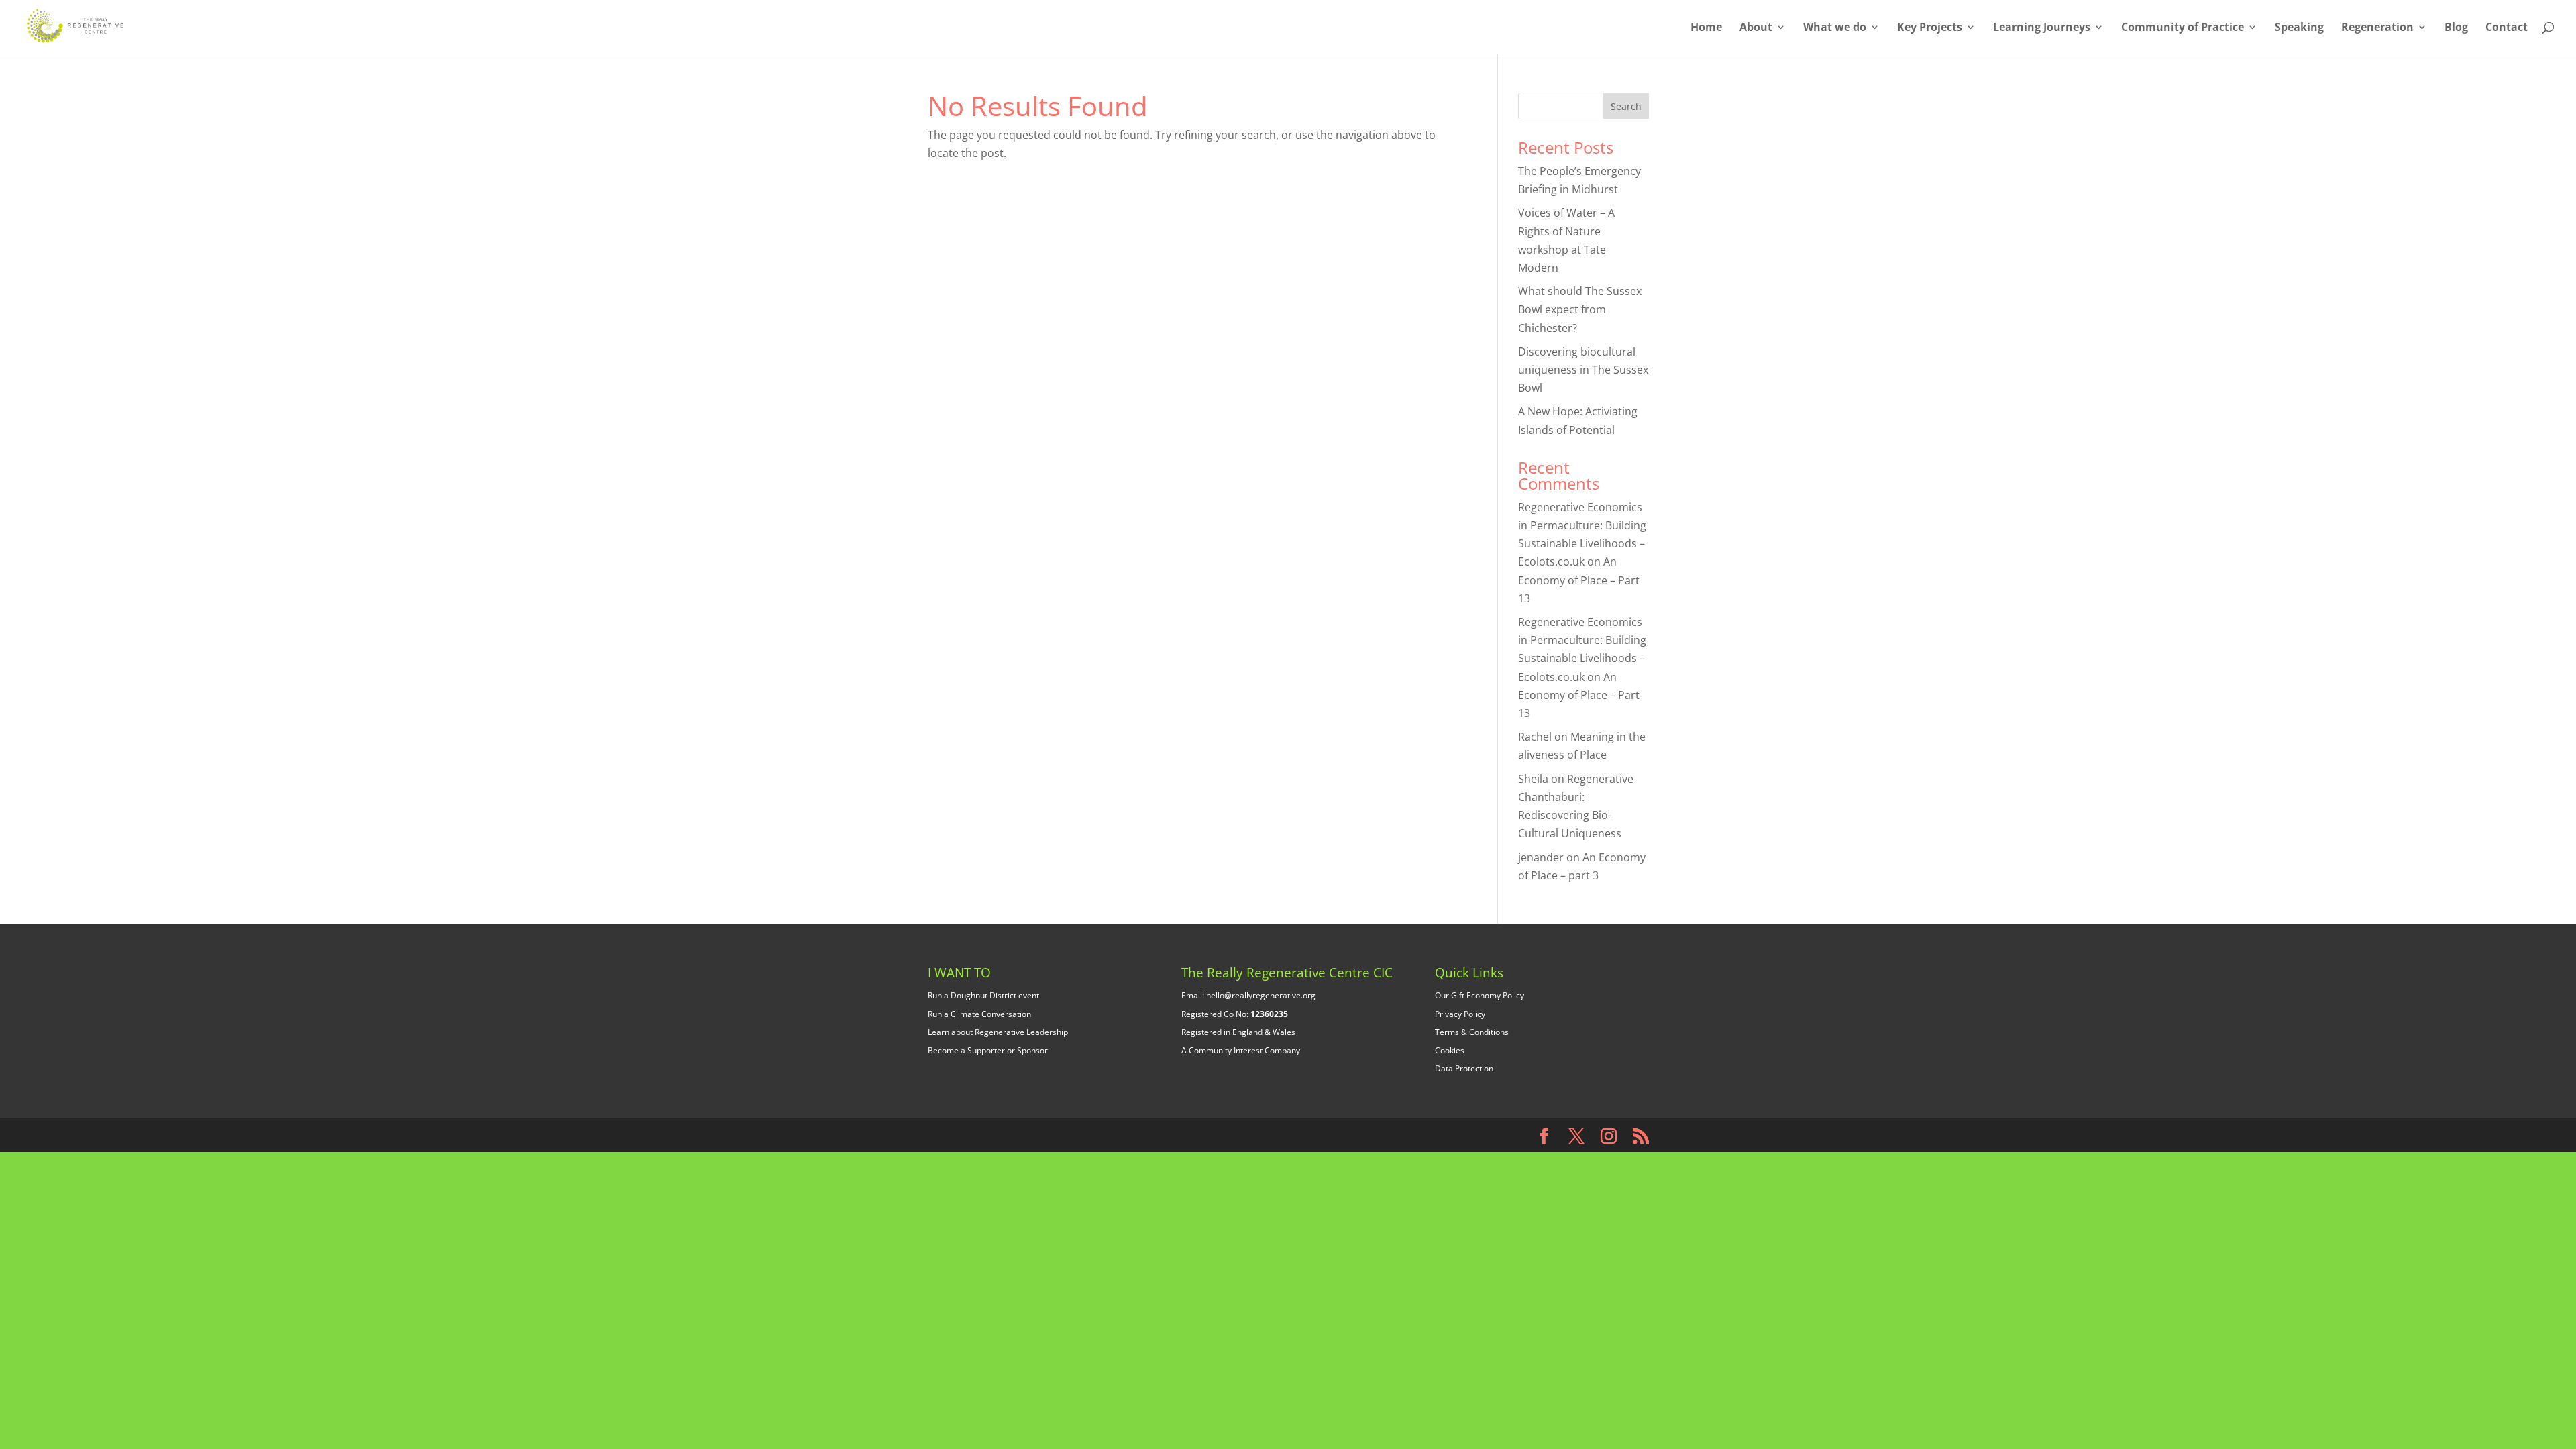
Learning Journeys (2042, 28)
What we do (1835, 28)
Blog (2456, 28)
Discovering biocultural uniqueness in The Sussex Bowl (1583, 370)
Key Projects (1930, 28)
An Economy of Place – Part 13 (1579, 580)
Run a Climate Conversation (979, 1014)
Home (1706, 28)
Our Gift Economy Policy (1480, 995)
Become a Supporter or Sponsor (988, 1050)
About (1756, 28)
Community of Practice (2183, 28)
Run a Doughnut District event (983, 995)
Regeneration (2377, 28)
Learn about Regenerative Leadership (998, 1032)
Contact (2507, 28)
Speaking (2299, 28)
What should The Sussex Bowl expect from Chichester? (1580, 309)
